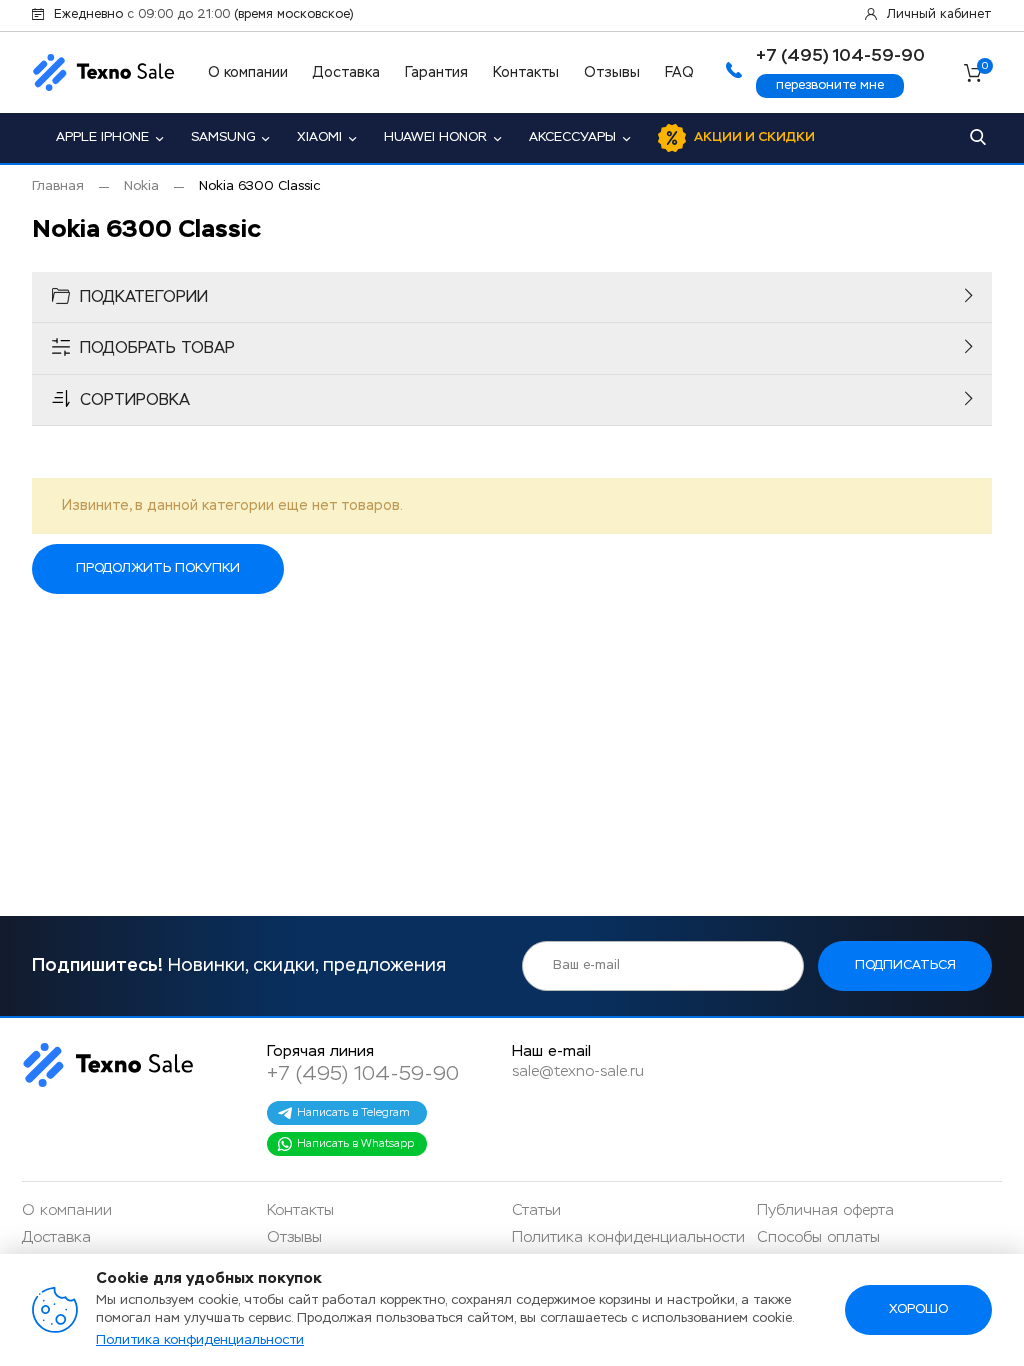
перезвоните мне (830, 85)
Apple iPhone (102, 137)
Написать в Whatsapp (355, 1143)
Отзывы (612, 73)
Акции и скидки (754, 137)
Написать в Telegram (353, 1112)
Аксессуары (572, 137)
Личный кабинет (939, 15)
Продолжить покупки (158, 568)
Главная (58, 186)
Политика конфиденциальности (628, 1237)
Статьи (536, 1210)
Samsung (223, 137)
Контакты (526, 73)
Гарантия (436, 73)
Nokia (141, 186)
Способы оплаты (818, 1237)
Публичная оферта (825, 1210)
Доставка (346, 73)
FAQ (679, 73)
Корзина (985, 67)
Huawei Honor (435, 137)
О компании (248, 73)
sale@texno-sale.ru (578, 1071)
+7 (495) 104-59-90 (363, 1074)
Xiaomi (319, 137)
